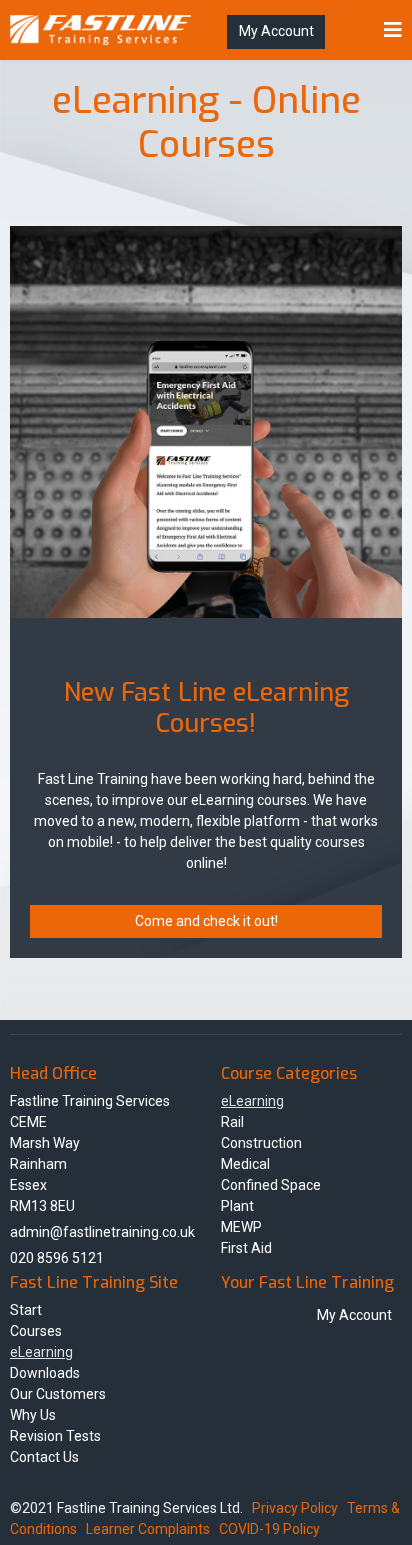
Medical (245, 1164)
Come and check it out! (206, 921)
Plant (237, 1206)
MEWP (241, 1227)
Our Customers (58, 1394)
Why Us (33, 1415)
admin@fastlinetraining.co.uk (102, 1232)
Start (26, 1310)
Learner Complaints (148, 1529)
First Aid (246, 1248)
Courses (36, 1331)
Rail (232, 1122)
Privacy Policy (295, 1508)
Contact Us (44, 1457)
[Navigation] (393, 30)
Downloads (45, 1373)
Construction (261, 1143)
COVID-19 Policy (269, 1529)
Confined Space (271, 1185)
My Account (276, 31)
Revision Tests (55, 1436)
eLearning (252, 1101)
